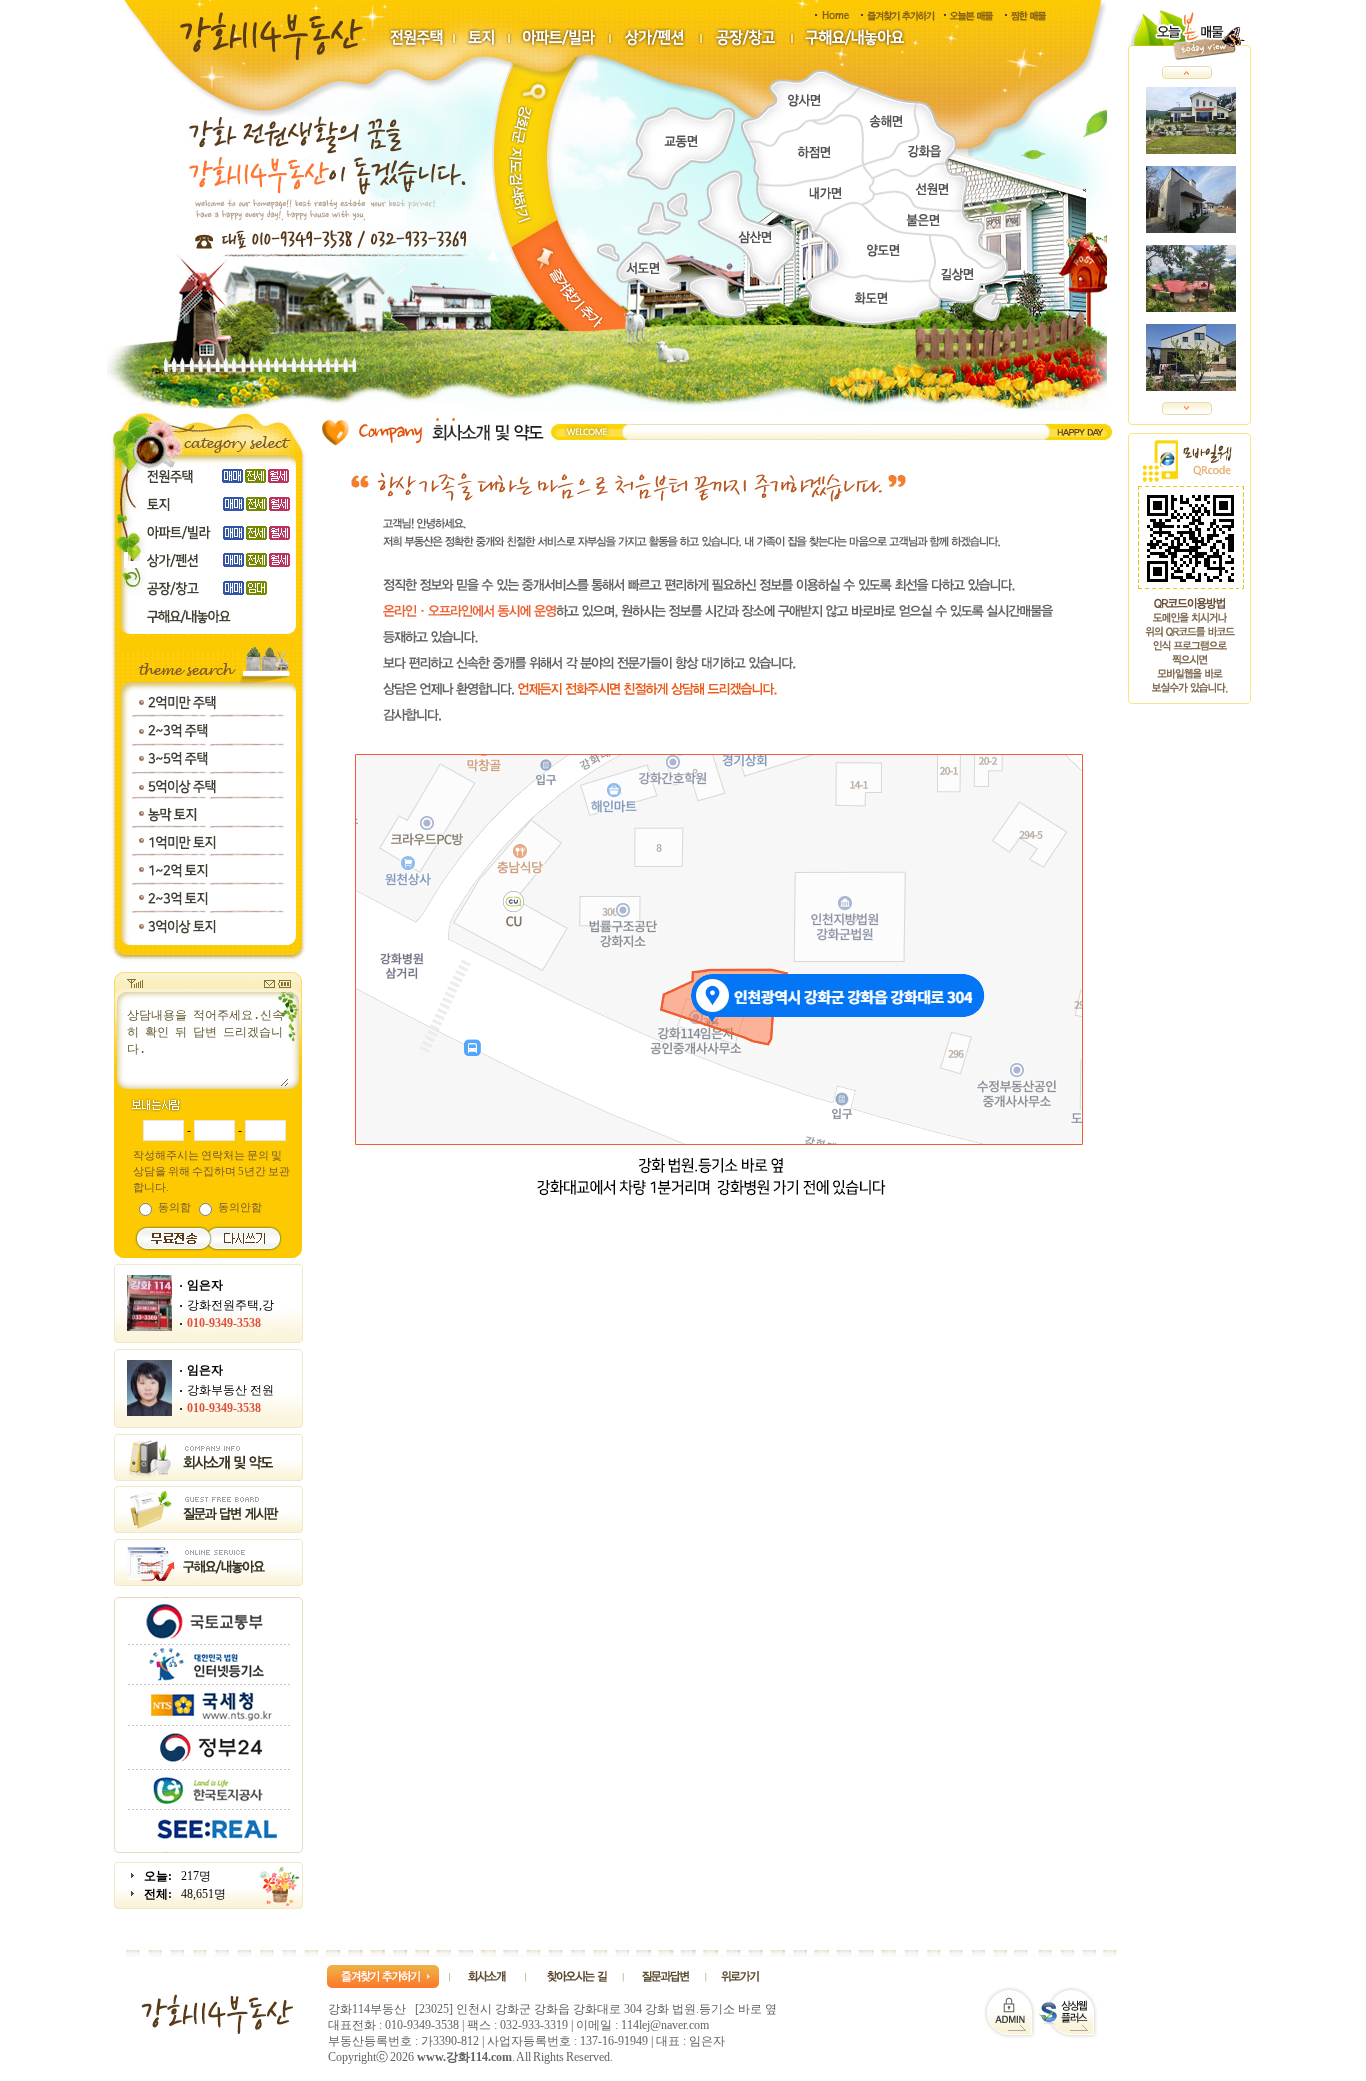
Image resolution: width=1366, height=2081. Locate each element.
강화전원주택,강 (230, 1305)
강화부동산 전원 (230, 1390)
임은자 (205, 1285)
